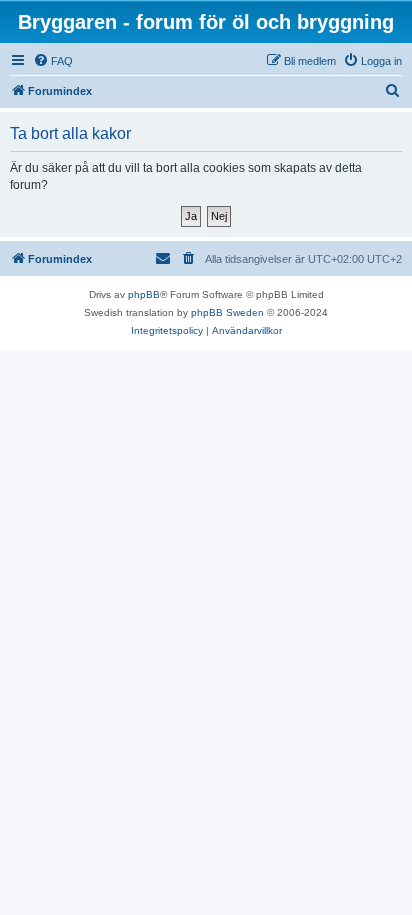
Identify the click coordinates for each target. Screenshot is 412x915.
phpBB (144, 294)
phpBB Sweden (227, 312)
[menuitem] (53, 61)
